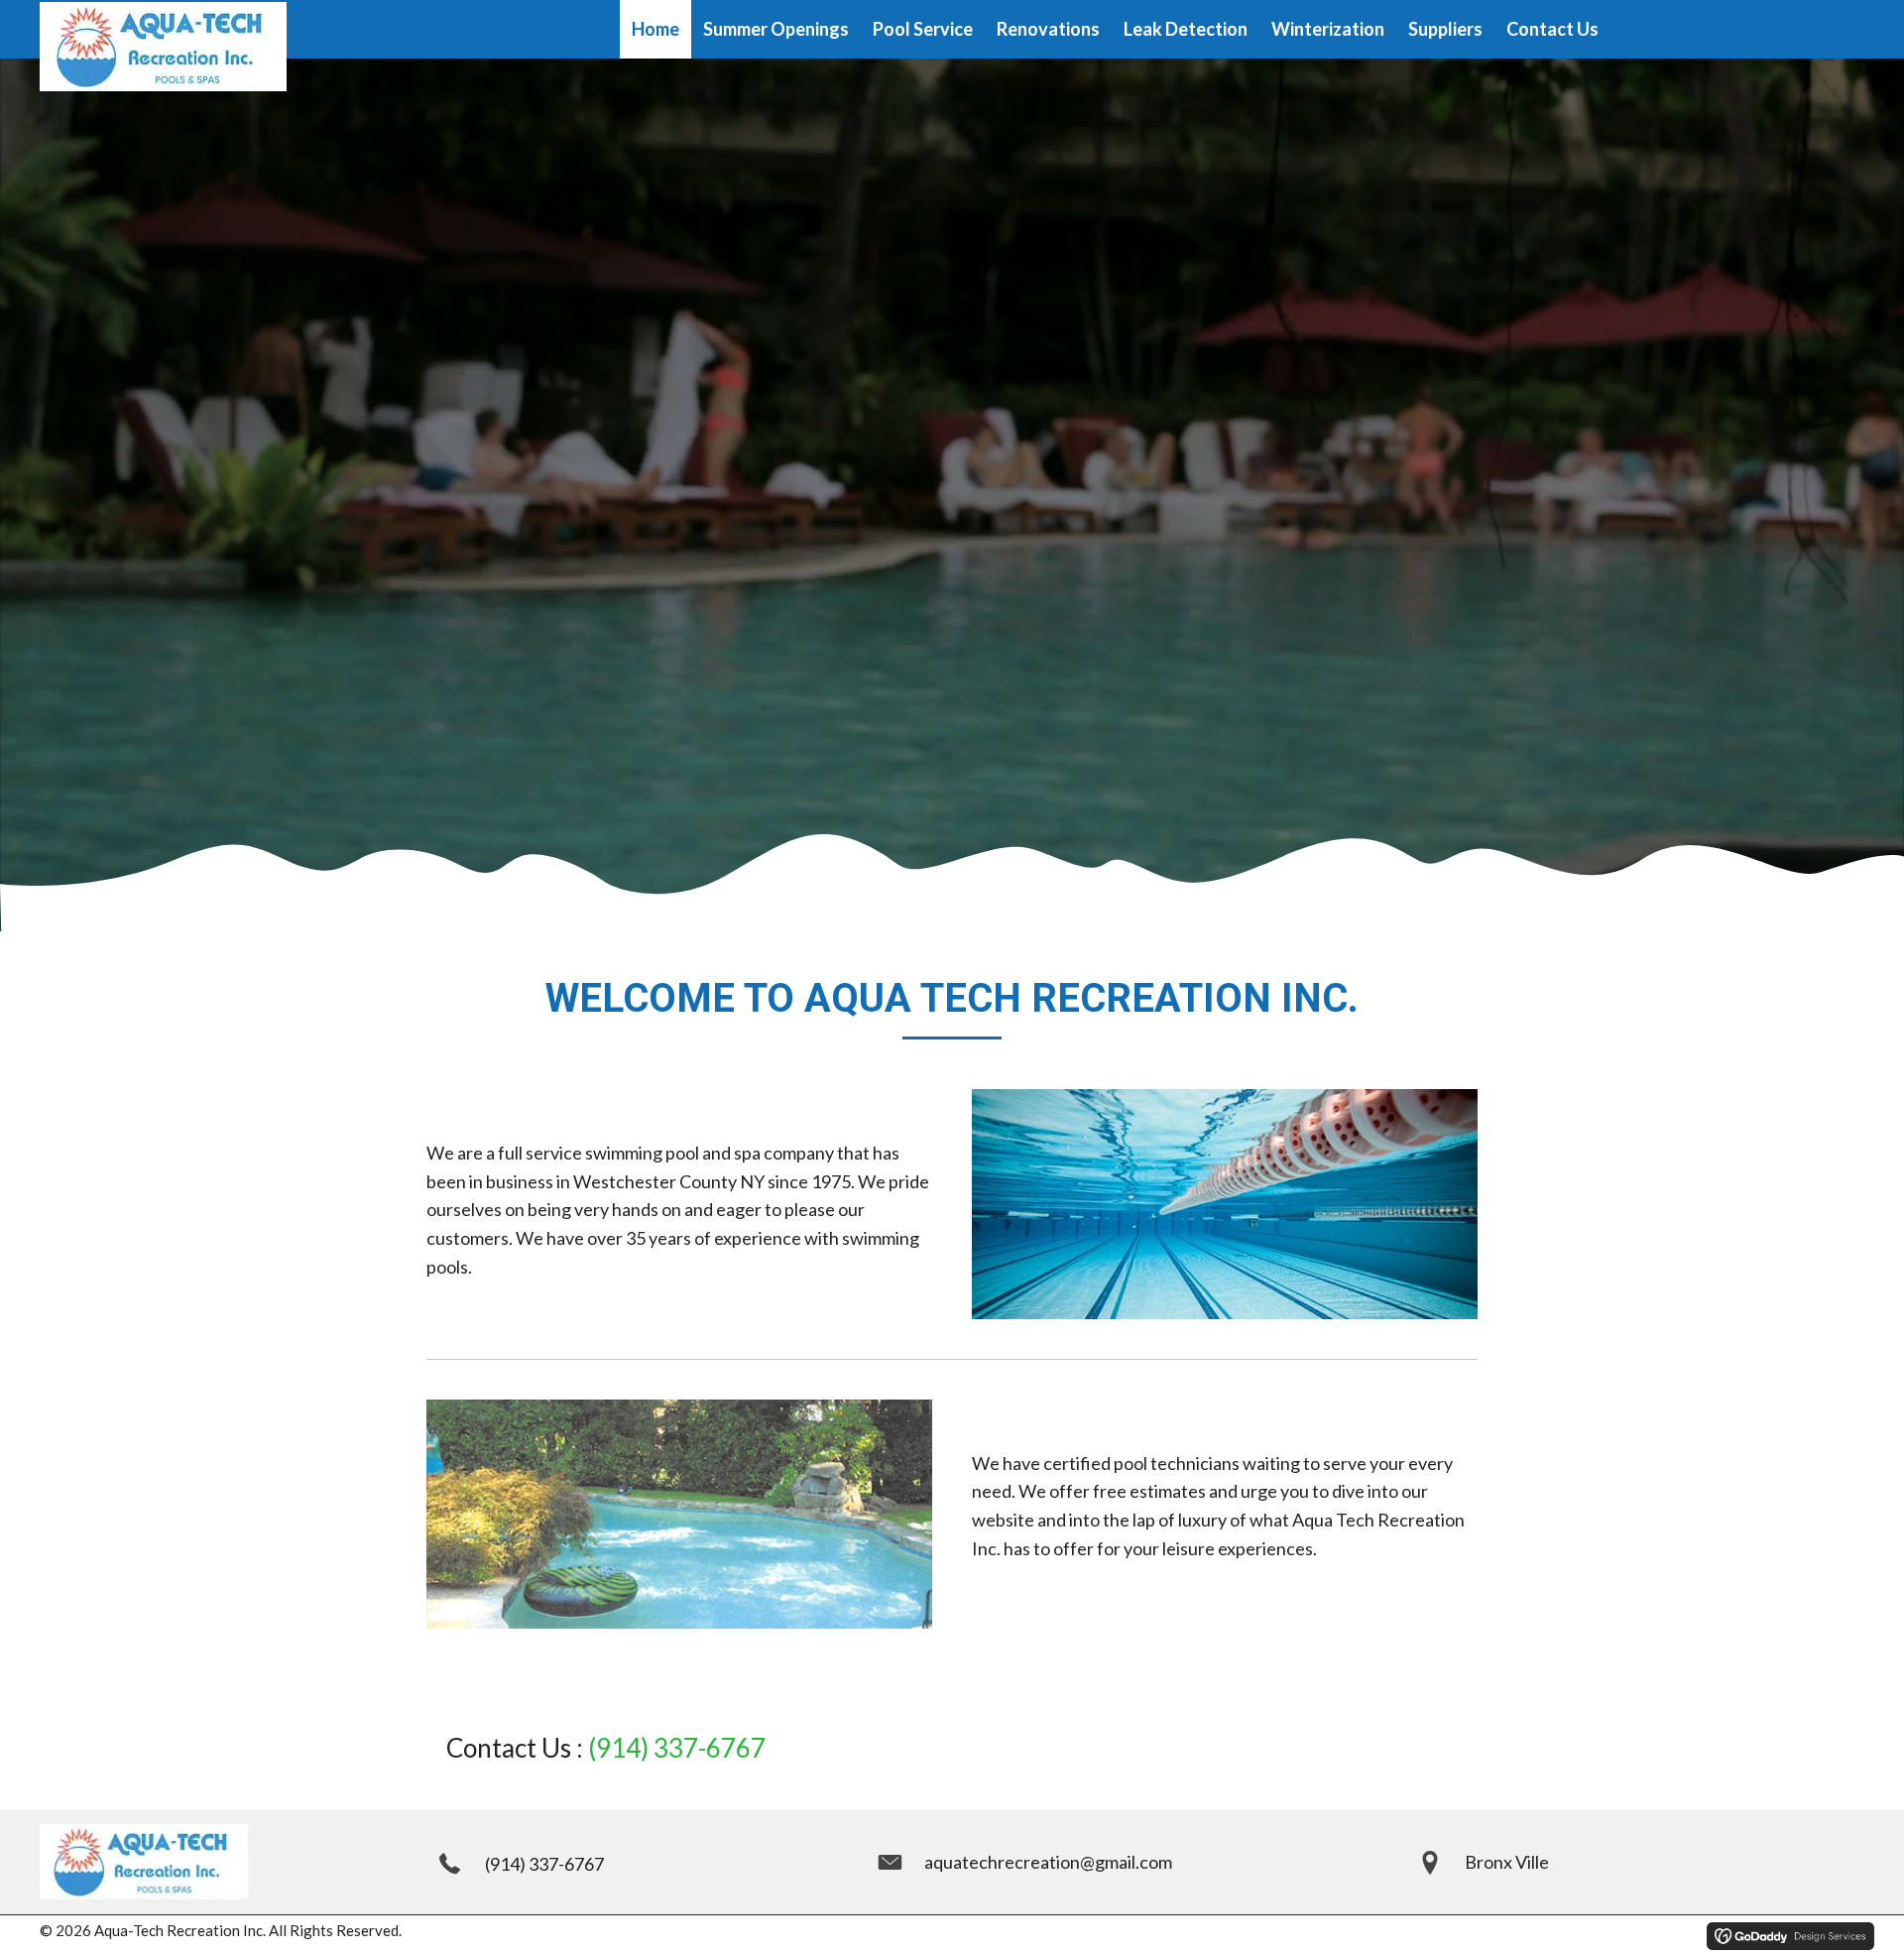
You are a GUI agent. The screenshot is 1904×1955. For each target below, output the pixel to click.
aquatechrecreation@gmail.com (1048, 1862)
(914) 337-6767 (677, 1748)
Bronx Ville (1507, 1862)
